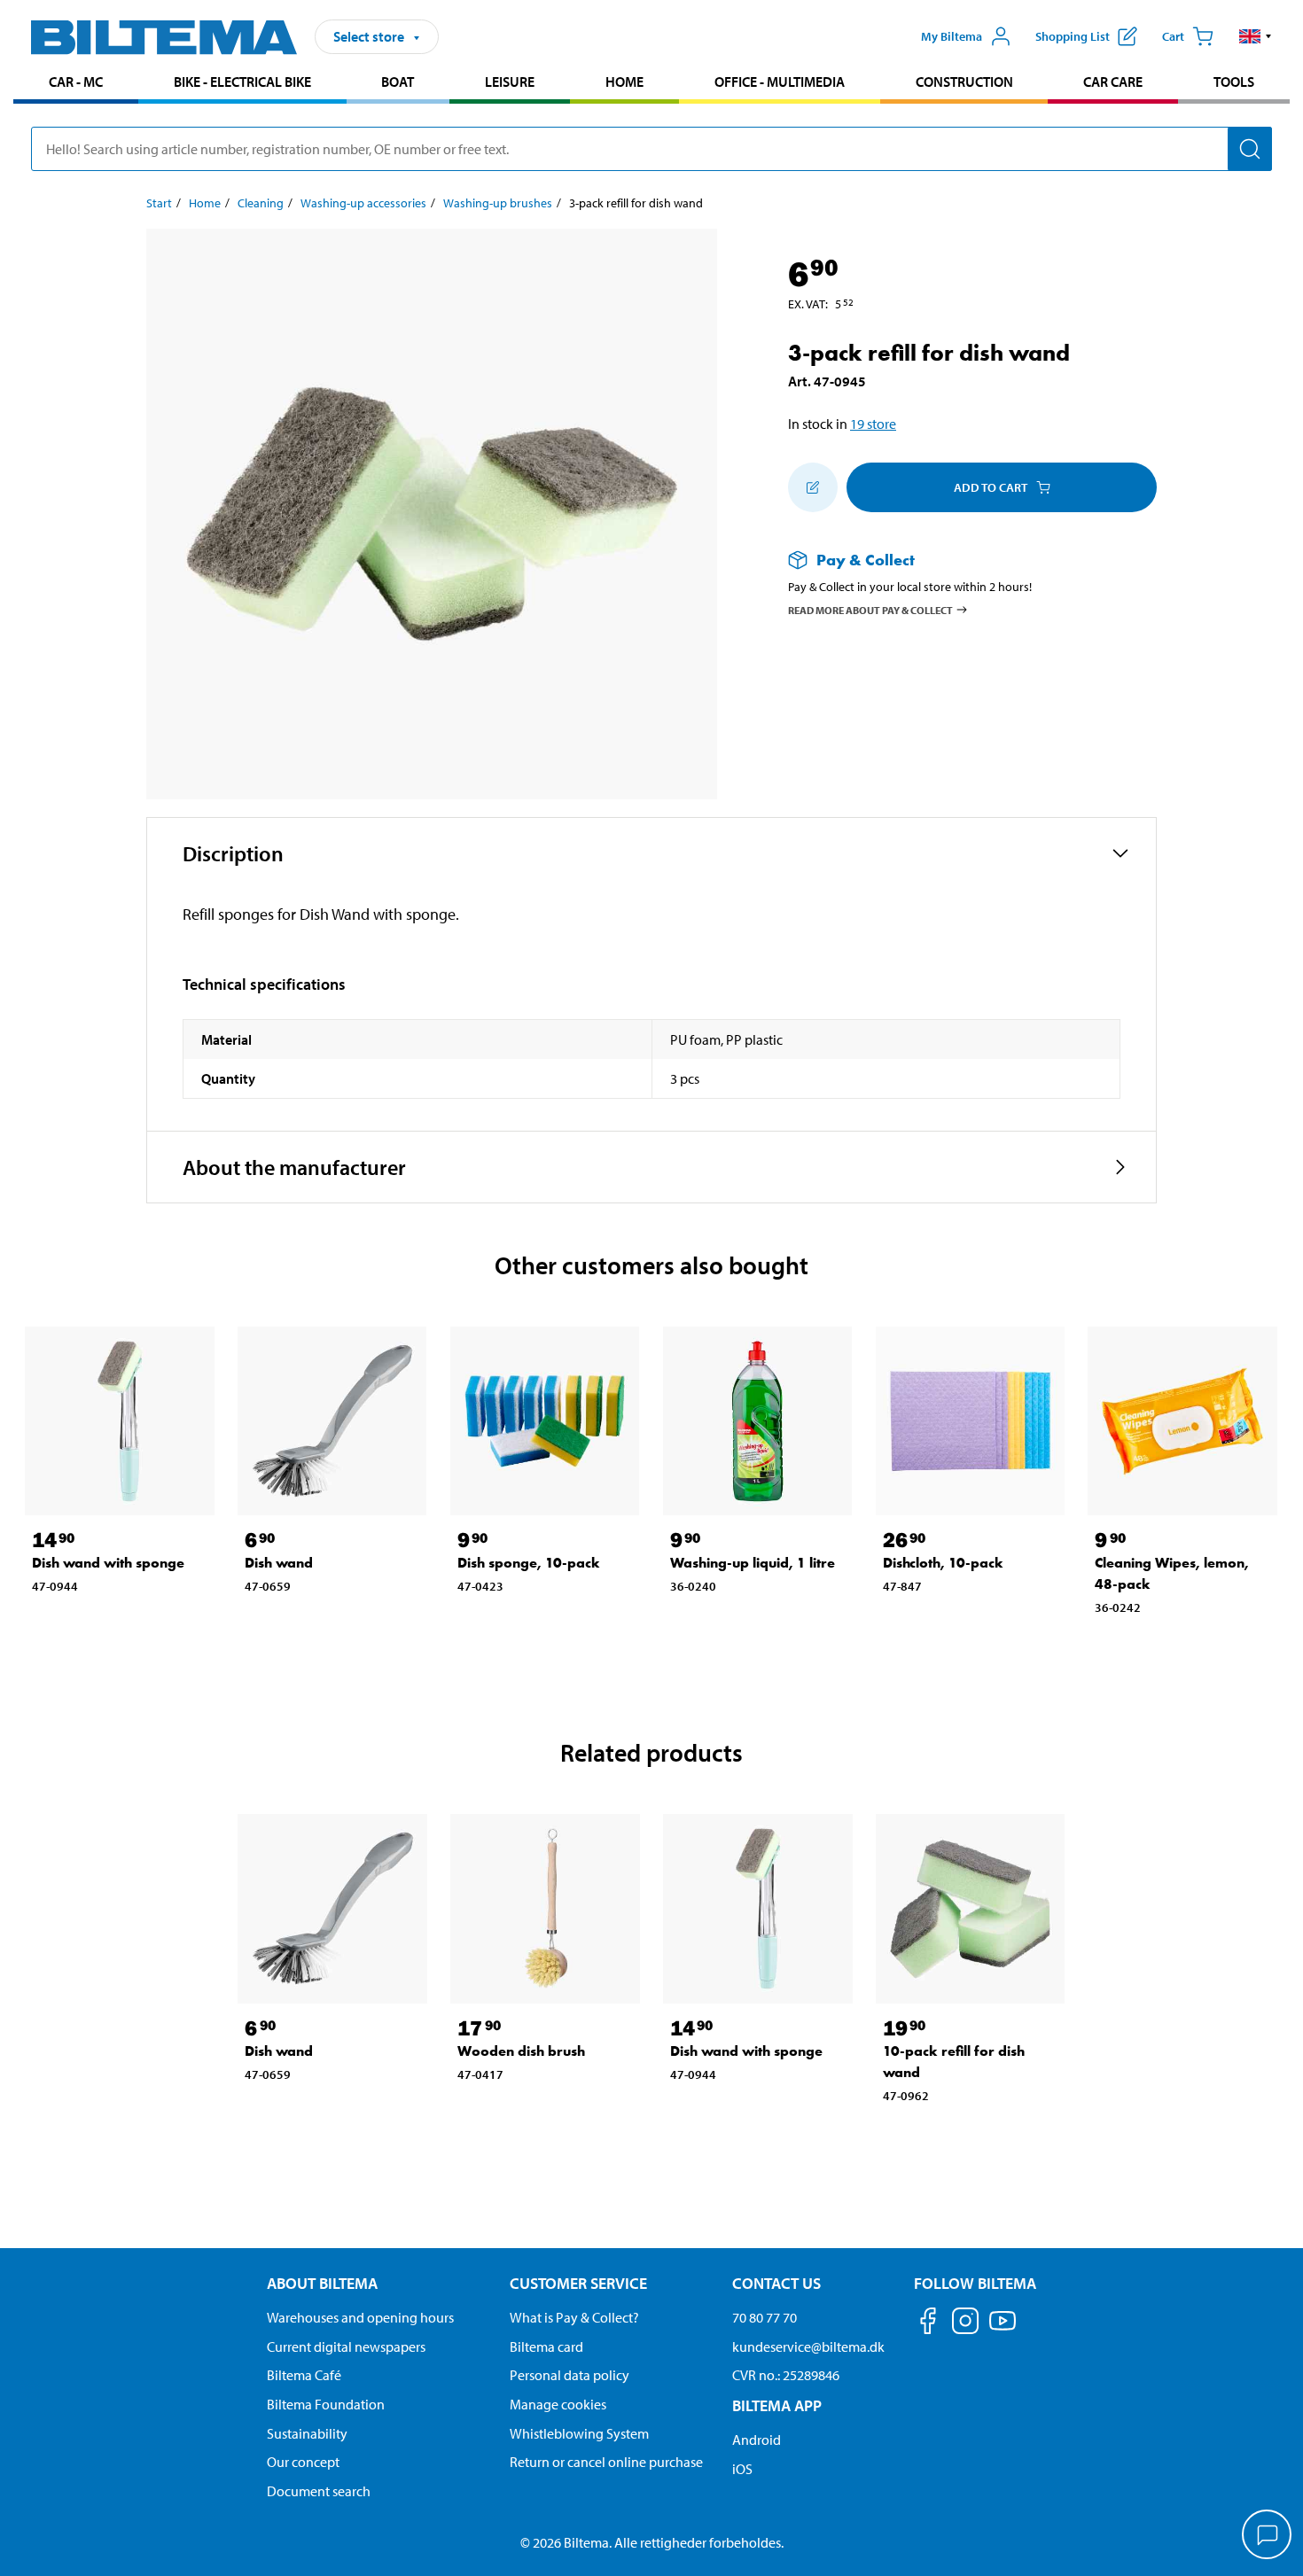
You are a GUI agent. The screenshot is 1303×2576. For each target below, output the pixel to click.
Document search (319, 2491)
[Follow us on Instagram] (965, 2324)
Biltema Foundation (326, 2404)
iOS (742, 2469)
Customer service (578, 2283)
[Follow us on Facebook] (928, 2324)
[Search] (1250, 149)
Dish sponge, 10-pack (529, 1563)
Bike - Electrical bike (242, 82)
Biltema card (546, 2346)
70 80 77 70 (765, 2317)
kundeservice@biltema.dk (808, 2346)
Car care (1113, 82)
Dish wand (279, 1563)
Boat (398, 82)
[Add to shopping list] (813, 487)
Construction (964, 82)
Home (624, 82)
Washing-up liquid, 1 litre (753, 1563)
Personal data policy (570, 2375)
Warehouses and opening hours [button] (360, 2317)
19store (873, 424)
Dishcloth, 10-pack (943, 1563)
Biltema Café (304, 2375)
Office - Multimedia (780, 82)
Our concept (303, 2462)
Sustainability (307, 2433)
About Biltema (322, 2283)
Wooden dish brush (521, 2051)
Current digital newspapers (346, 2346)
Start (159, 203)
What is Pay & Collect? (574, 2317)
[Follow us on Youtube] (1003, 2329)
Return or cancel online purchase (606, 2462)
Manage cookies (558, 2404)
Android (757, 2440)
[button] (1256, 36)
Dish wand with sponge (108, 1563)
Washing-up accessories (363, 203)
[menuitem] (76, 84)
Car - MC (76, 82)
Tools (1234, 82)
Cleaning (261, 203)
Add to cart (991, 487)
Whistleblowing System (579, 2433)
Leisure (510, 82)
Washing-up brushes (498, 203)
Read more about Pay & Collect (870, 609)
